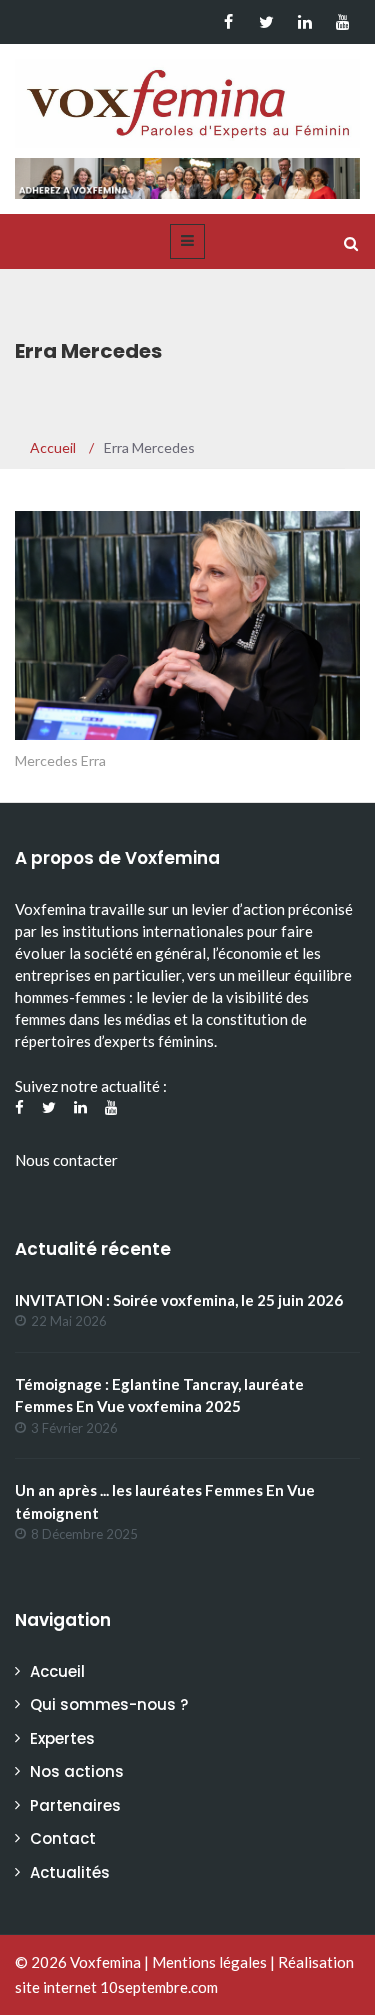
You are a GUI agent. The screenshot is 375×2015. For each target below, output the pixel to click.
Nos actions (77, 1771)
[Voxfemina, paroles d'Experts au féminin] (187, 99)
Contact (63, 1838)
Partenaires (75, 1805)
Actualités (70, 1872)
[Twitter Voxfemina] (266, 22)
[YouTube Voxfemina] (342, 22)
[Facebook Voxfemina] (228, 22)
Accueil (57, 1671)
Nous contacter (66, 1160)
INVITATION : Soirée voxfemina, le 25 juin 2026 (179, 1300)
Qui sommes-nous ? (109, 1704)
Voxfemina (105, 1962)
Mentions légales (209, 1962)
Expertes (62, 1738)
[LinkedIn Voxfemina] (304, 22)
